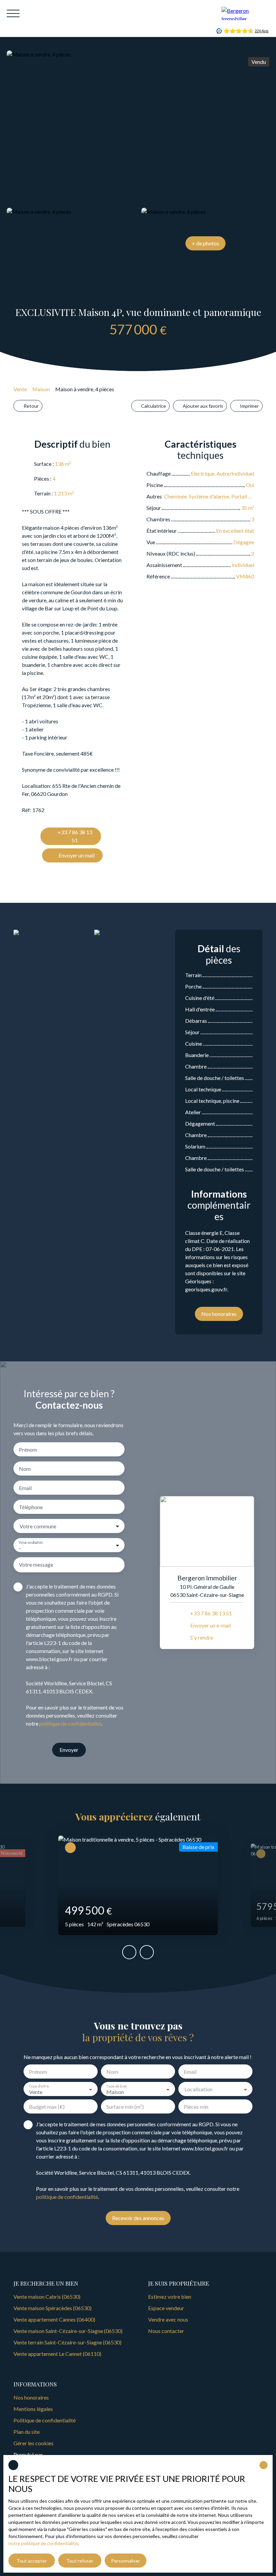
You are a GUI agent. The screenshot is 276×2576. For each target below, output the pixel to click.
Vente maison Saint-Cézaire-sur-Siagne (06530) (68, 2331)
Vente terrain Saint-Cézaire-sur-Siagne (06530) (67, 2342)
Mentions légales (33, 2409)
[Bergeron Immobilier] (245, 13)
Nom (25, 1469)
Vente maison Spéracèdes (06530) (53, 2308)
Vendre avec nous (168, 2319)
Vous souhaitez (31, 1542)
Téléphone (31, 1507)
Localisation (198, 2089)
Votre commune (38, 1526)
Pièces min (196, 2107)
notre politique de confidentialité (43, 2543)
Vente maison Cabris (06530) (47, 2297)
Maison (41, 389)
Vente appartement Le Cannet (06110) (57, 2354)
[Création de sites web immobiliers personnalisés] (61, 2455)
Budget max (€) (47, 2107)
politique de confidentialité (70, 1723)
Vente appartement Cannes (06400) (54, 2319)
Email (25, 1488)
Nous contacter (166, 2331)
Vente (20, 389)
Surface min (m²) (125, 2107)
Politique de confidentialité (45, 2420)
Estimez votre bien (170, 2297)
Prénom (28, 1450)
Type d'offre (39, 2086)
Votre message (36, 1564)
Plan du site (27, 2432)
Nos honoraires (31, 2397)
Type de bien (116, 2086)
